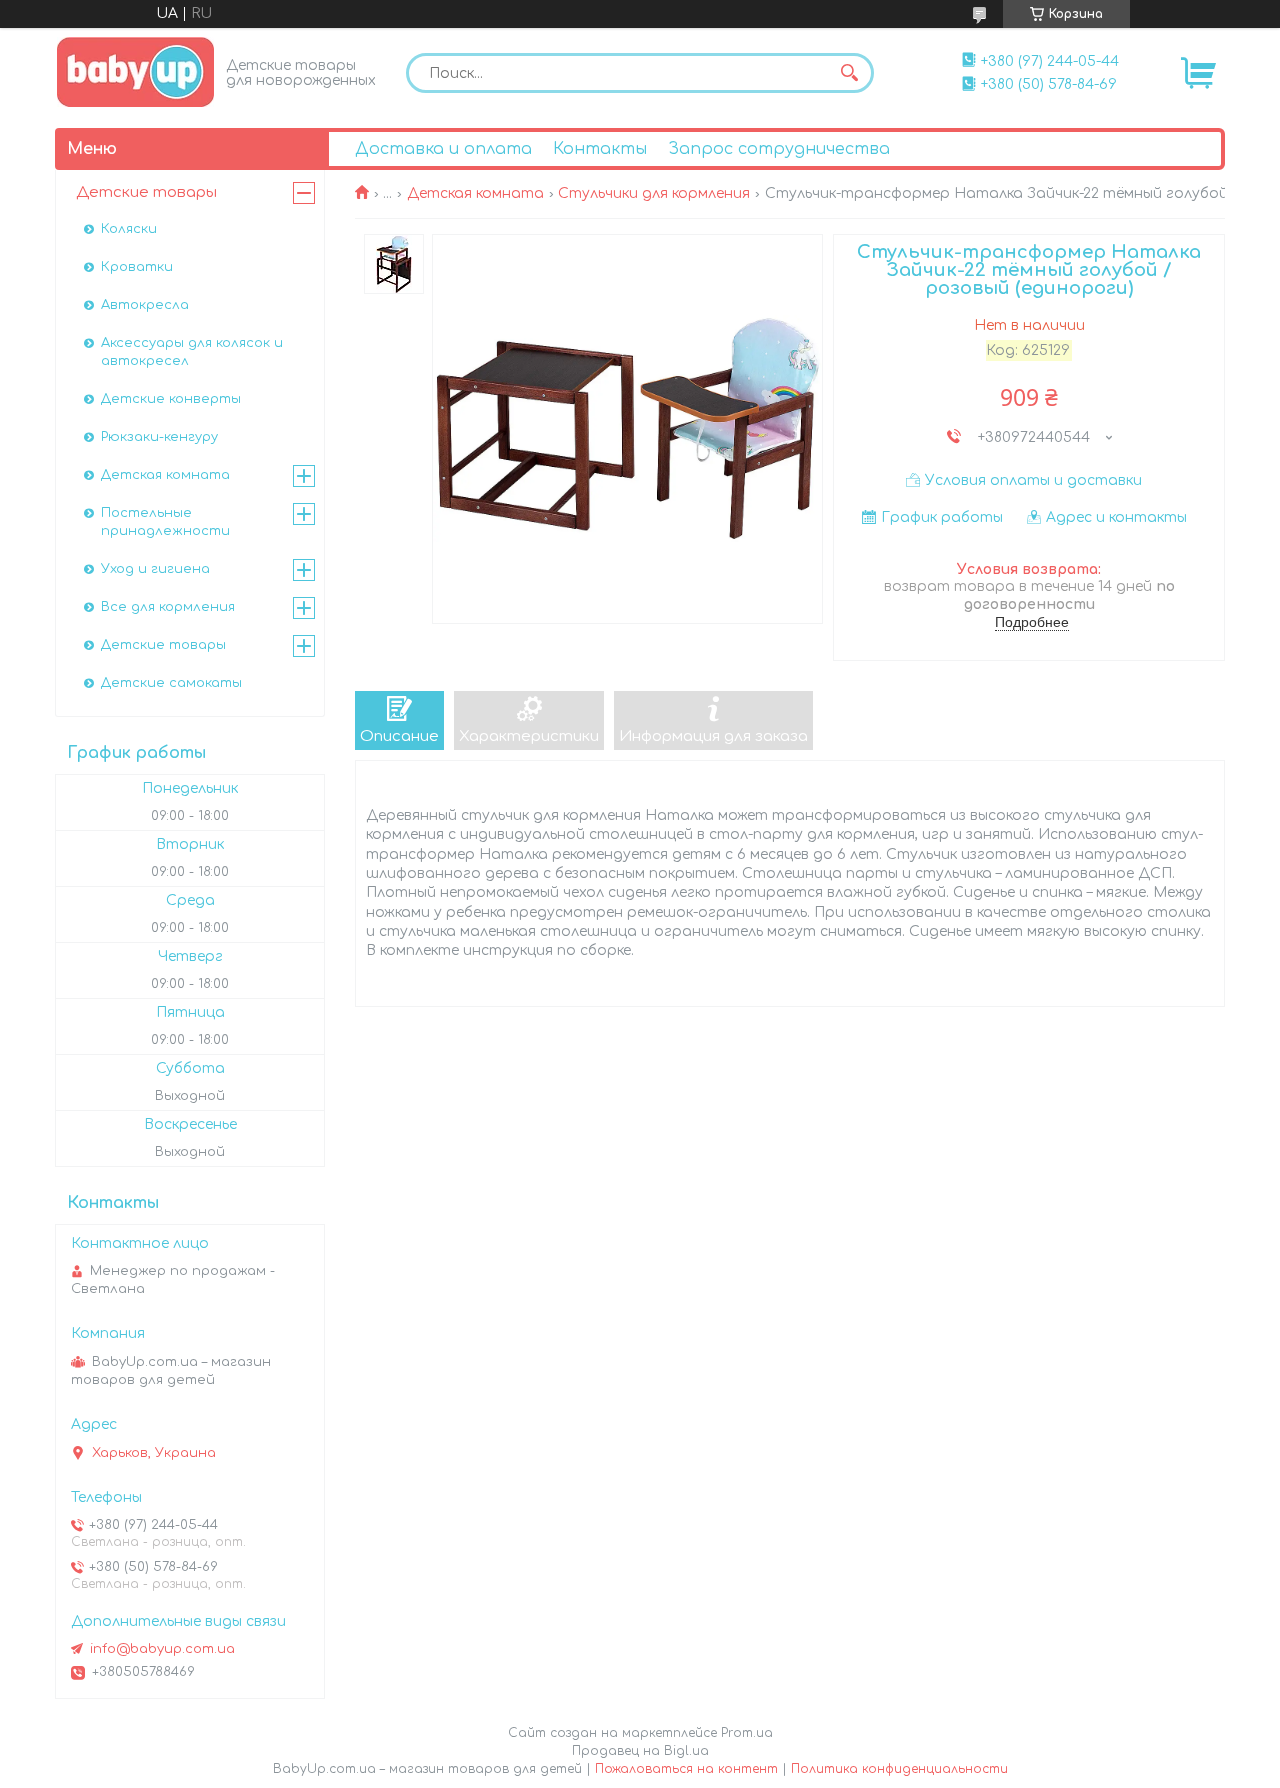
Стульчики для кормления (654, 193)
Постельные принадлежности (165, 522)
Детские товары (146, 192)
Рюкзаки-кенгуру (159, 437)
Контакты (600, 149)
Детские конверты (171, 399)
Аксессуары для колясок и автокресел (192, 352)
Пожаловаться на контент (686, 1769)
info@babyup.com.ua (162, 1649)
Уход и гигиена (155, 569)
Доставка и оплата (443, 149)
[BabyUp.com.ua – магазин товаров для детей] (135, 71)
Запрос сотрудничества (779, 149)
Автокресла (145, 305)
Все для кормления (168, 607)
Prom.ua (747, 1733)
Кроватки (137, 267)
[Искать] (849, 73)
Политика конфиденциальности (899, 1769)
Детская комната (475, 193)
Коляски (129, 229)
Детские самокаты (171, 683)
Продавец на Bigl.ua (640, 1751)
